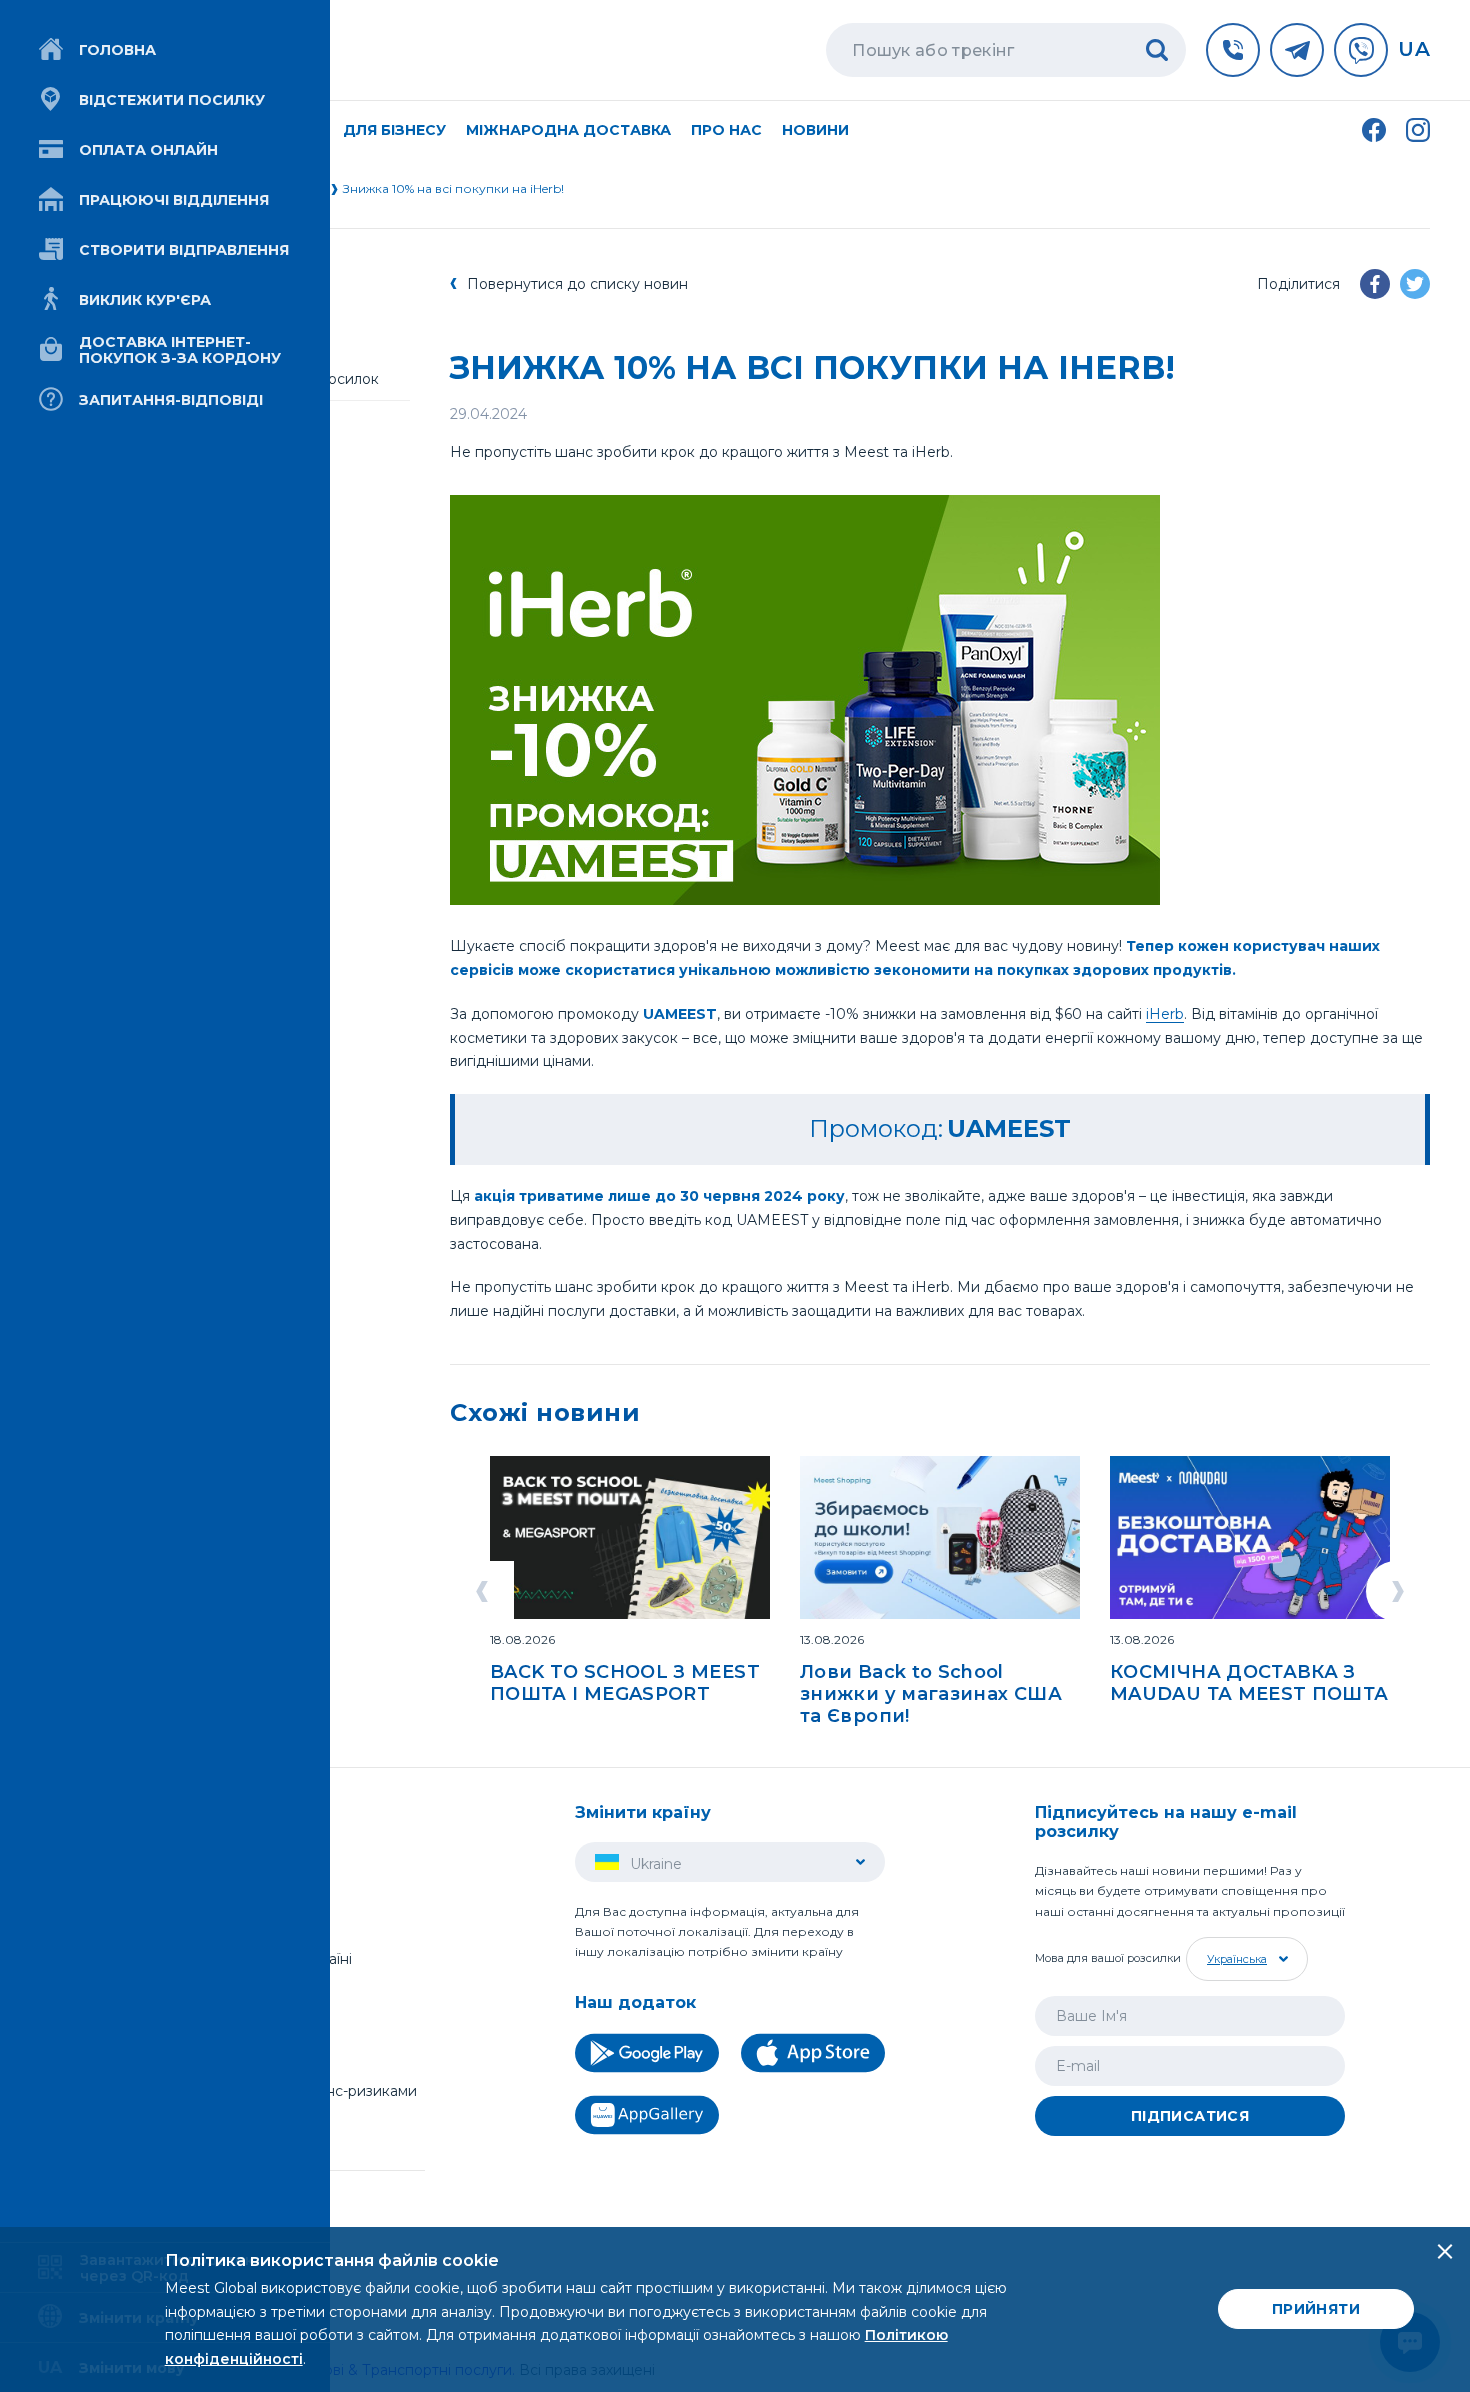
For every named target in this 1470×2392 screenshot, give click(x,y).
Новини (815, 130)
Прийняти (1316, 2309)
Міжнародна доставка (568, 130)
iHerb (1165, 1014)
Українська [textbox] (1237, 1959)
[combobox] (1244, 1959)
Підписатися (1190, 2116)
